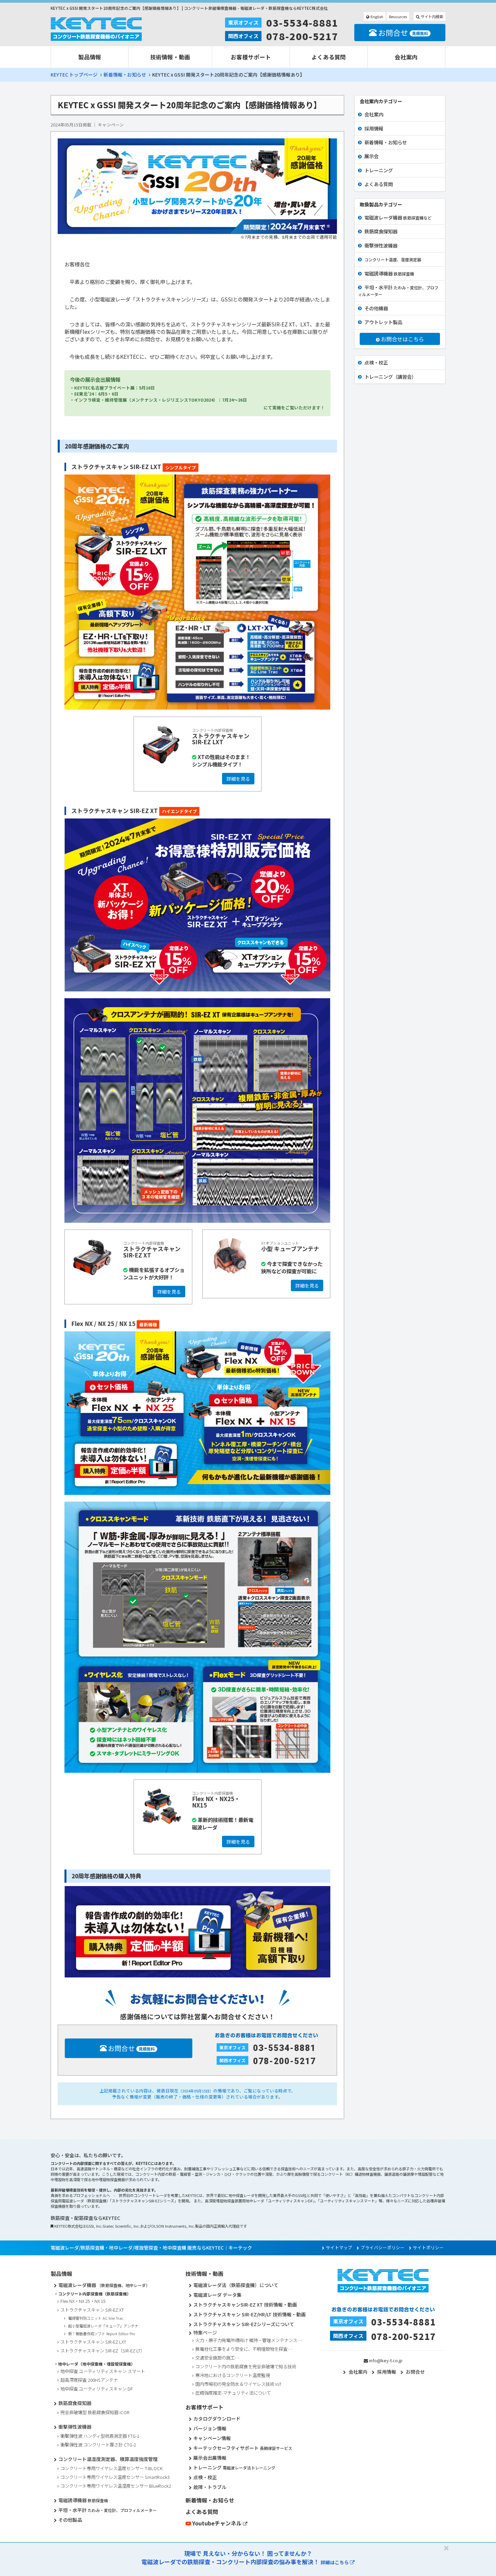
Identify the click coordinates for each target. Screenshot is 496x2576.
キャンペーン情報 (212, 2438)
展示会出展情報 (210, 2458)
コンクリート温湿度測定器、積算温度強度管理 (108, 2459)
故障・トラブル (210, 2487)
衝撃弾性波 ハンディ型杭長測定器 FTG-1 (100, 2436)
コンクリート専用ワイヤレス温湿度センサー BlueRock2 (116, 2486)
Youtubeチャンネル (217, 2523)
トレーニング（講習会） (390, 377)
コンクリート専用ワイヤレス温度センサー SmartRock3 (115, 2477)
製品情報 (90, 57)
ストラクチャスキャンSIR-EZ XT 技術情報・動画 (245, 2305)
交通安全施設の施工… (217, 2358)
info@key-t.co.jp (386, 2360)
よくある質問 (329, 57)
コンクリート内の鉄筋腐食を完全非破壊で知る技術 (246, 2366)
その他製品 (70, 2520)
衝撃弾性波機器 (381, 245)
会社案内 (406, 57)
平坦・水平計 (398, 290)
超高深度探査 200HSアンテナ (89, 2380)
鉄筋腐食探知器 (381, 231)
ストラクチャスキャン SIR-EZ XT (92, 2310)
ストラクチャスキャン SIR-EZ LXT (93, 2342)
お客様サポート (251, 57)
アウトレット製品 (383, 322)
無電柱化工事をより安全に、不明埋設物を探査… (244, 2349)
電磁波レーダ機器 (398, 217)
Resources (398, 17)
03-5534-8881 (302, 23)
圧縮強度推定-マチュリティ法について (233, 2393)
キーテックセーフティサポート (243, 2448)
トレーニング (379, 170)
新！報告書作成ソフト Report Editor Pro (102, 2334)
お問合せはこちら (402, 339)
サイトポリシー (428, 2248)
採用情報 (374, 128)
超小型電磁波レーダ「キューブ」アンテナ (103, 2326)
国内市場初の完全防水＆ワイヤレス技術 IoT (238, 2384)
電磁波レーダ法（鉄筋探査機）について (236, 2285)
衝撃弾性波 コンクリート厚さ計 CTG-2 (98, 2445)
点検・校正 (376, 362)
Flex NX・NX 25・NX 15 (83, 2301)
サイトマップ (339, 2248)
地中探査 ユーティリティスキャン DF (97, 2389)
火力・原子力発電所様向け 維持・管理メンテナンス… (249, 2340)
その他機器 (376, 308)
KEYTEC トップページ (74, 75)
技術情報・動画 (170, 57)
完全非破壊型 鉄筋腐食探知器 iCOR (95, 2412)
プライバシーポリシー (383, 2248)
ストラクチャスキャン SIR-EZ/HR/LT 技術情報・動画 (250, 2314)
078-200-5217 (302, 36)
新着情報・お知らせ (125, 75)
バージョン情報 (210, 2428)
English (376, 17)
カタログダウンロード (217, 2419)
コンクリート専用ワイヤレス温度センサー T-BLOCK (112, 2468)
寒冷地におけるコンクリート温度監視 (233, 2375)
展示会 (371, 156)
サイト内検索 (431, 17)
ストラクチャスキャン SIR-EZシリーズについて (244, 2324)
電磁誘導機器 (389, 273)
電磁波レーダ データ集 (217, 2295)
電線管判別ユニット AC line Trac (96, 2318)
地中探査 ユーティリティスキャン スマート (103, 2371)
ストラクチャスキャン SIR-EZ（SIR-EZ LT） (103, 2351)
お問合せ (402, 32)
